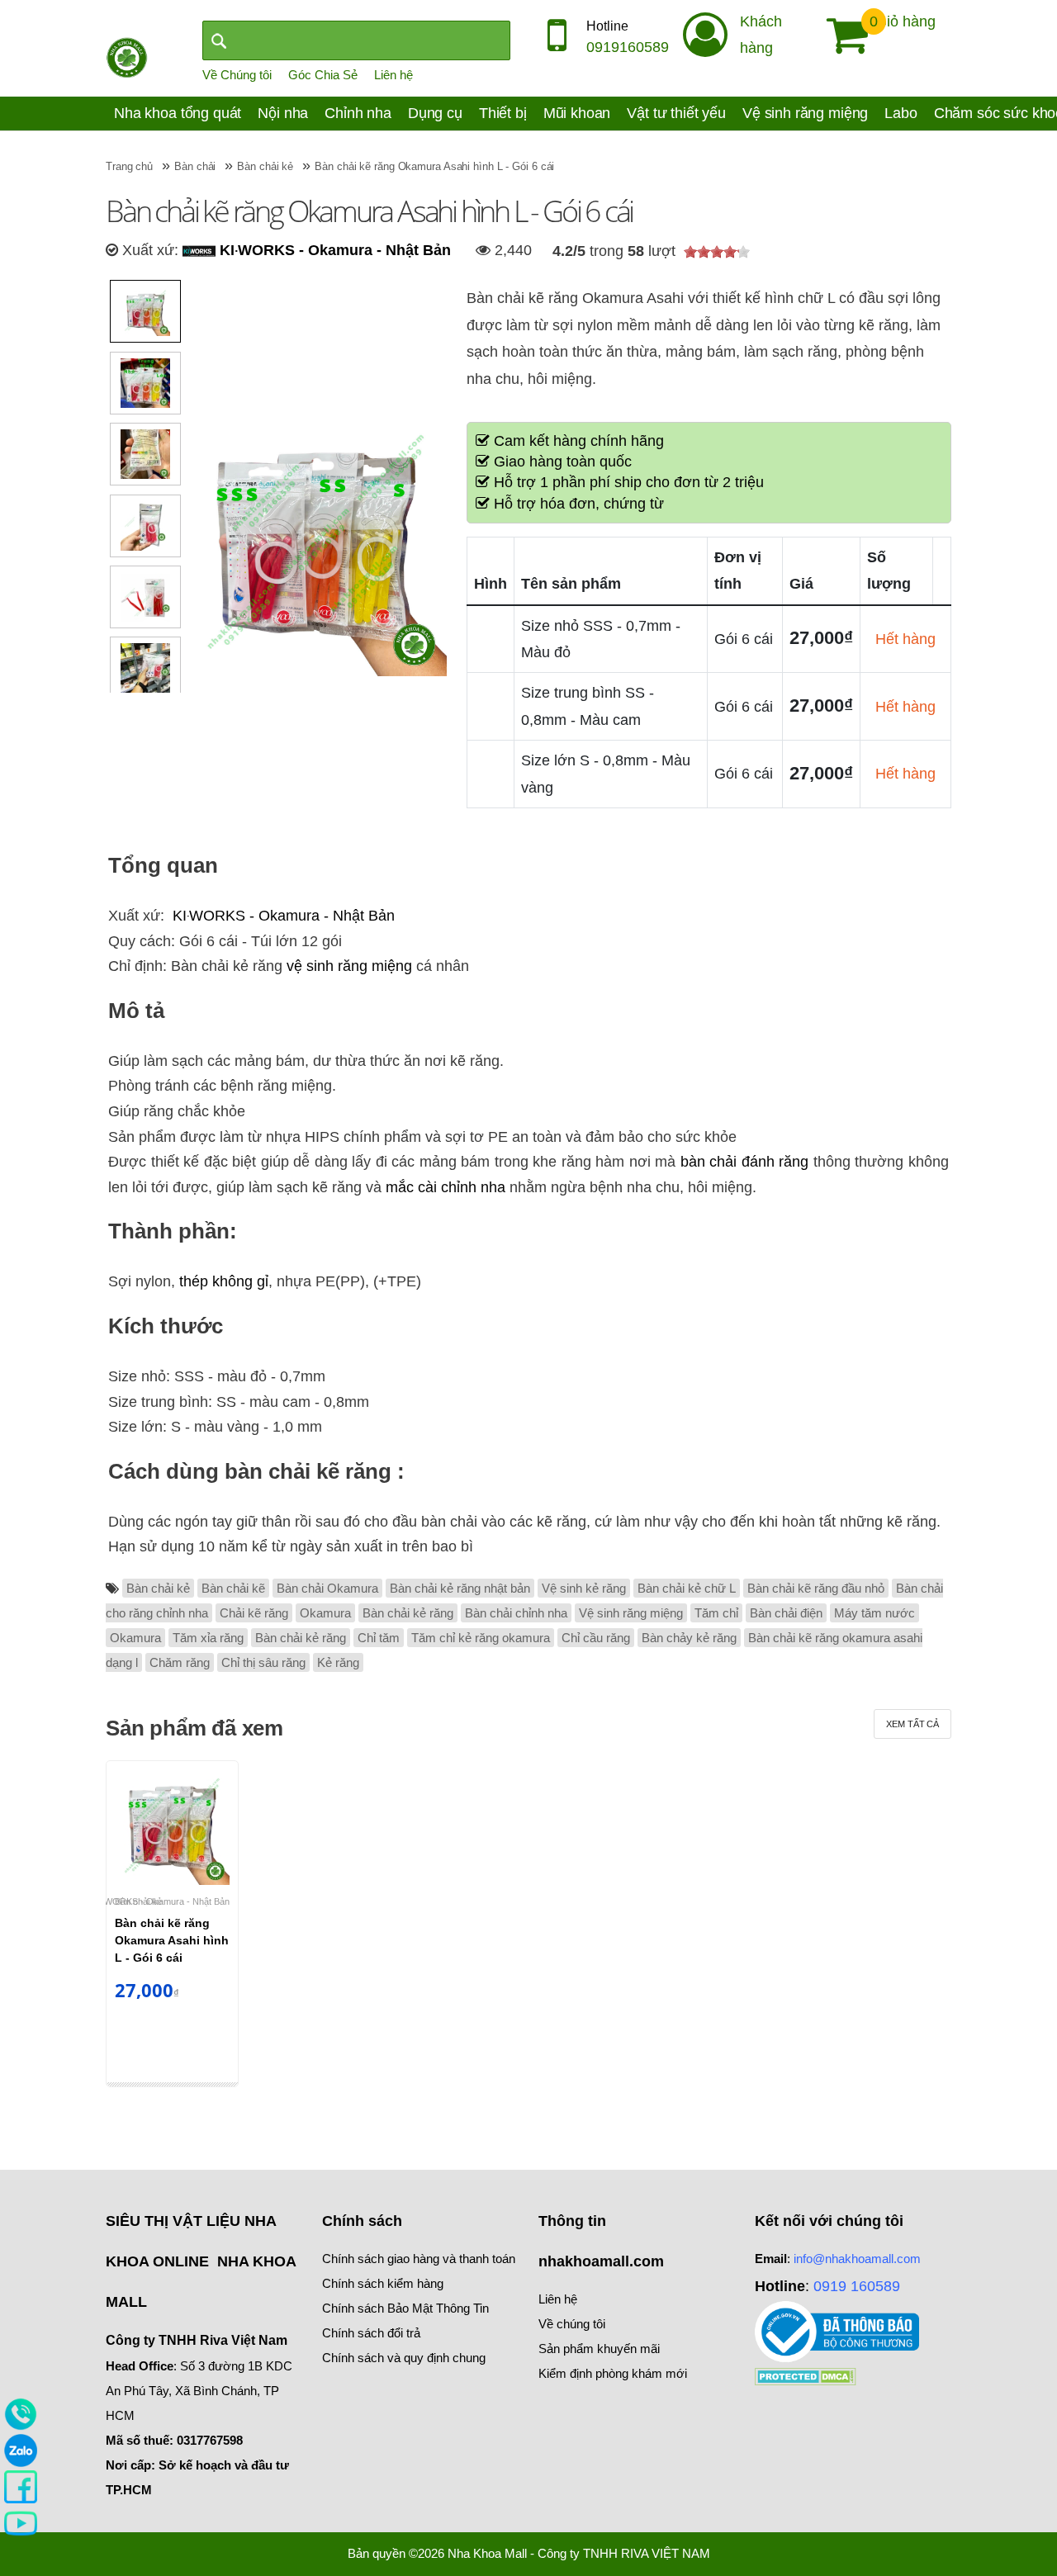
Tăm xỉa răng (208, 1638)
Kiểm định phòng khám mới (613, 2373)
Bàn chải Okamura (327, 1588)
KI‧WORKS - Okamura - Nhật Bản (333, 250)
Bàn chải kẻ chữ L (687, 1588)
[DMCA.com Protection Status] (806, 2375)
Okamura (325, 1613)
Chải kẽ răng (254, 1613)
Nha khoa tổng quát (178, 113)
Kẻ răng (338, 1662)
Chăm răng (180, 1662)
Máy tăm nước (875, 1613)
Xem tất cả (912, 1724)
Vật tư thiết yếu (676, 113)
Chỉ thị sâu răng (263, 1662)
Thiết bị (503, 113)
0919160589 (628, 47)
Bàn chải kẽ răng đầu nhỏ (816, 1588)
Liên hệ (393, 75)
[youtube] (21, 2522)
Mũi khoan (577, 113)
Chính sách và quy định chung (404, 2358)
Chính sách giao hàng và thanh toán (419, 2259)
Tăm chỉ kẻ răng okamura (481, 1638)
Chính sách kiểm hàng (383, 2283)
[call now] (21, 2413)
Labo (901, 113)
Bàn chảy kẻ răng (689, 1638)
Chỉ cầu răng (596, 1638)
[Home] (127, 56)
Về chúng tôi (572, 2324)
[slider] (717, 252)
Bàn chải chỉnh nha (516, 1613)
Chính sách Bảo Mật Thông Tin (405, 2308)
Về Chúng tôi (237, 75)
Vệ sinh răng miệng (805, 113)
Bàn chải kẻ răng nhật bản (460, 1588)
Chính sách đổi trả (371, 2333)
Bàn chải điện (786, 1613)
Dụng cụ (435, 113)
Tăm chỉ (716, 1613)
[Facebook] (21, 2486)
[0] (841, 36)
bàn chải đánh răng (745, 1162)
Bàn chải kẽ (233, 1588)
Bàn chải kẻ (158, 1588)
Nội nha (283, 113)
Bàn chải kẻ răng (408, 1613)
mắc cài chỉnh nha (446, 1187)
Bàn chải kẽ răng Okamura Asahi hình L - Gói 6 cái (172, 1940)
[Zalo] (21, 2450)
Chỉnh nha (358, 113)
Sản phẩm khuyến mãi (599, 2349)
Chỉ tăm (379, 1638)
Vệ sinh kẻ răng (584, 1588)
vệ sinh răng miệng (349, 966)
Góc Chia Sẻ (323, 75)
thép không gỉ (224, 1281)
